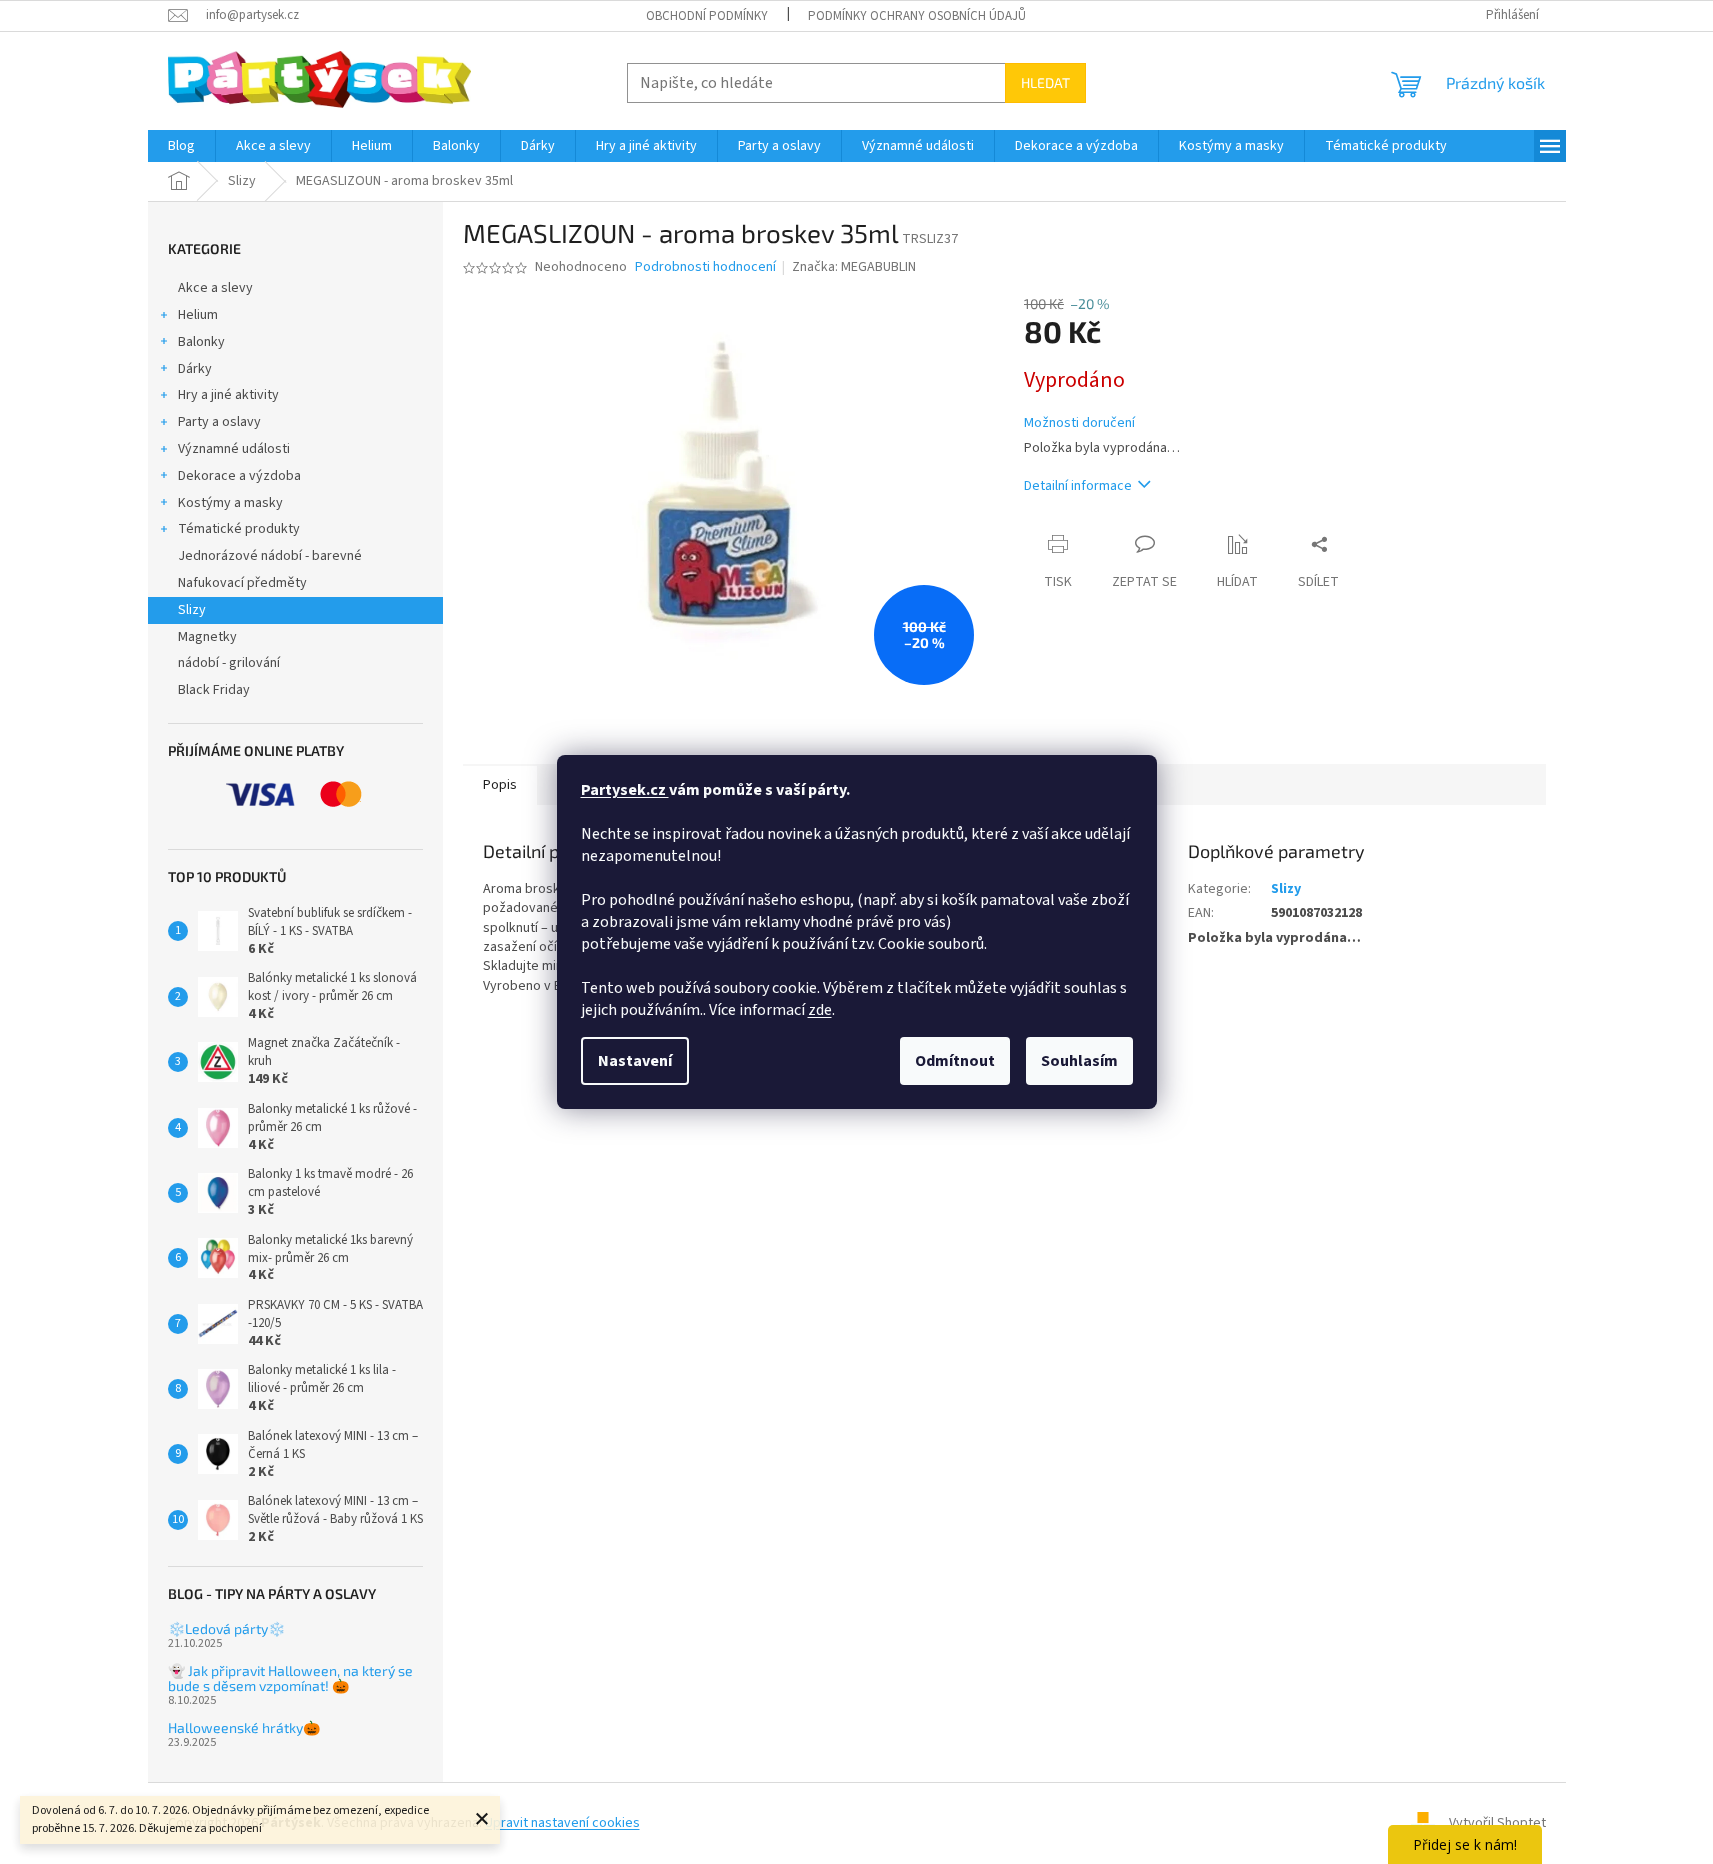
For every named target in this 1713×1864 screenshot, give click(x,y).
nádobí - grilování (229, 663)
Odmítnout (955, 1061)
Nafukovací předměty (242, 583)
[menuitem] (181, 146)
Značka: (854, 267)
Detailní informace (1078, 486)
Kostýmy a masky (230, 503)
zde (820, 1010)
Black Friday (214, 690)
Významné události (234, 449)
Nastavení (635, 1061)
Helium (198, 315)
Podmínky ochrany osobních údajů (917, 16)
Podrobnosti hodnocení (705, 267)
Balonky (201, 342)
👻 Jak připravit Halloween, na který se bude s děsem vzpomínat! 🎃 (290, 1678)
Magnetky (207, 637)
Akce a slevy (215, 288)
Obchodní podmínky (707, 16)
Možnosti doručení (1079, 423)
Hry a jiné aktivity (228, 395)
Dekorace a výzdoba (239, 476)
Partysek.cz (625, 790)
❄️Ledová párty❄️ (226, 1628)
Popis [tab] (500, 785)
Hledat (1045, 82)
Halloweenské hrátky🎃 (244, 1727)
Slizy (192, 610)
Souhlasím (1079, 1061)
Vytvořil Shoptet (1497, 1823)
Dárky (195, 369)
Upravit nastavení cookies (562, 1823)
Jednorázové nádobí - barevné (270, 556)
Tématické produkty (239, 529)
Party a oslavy (219, 422)
